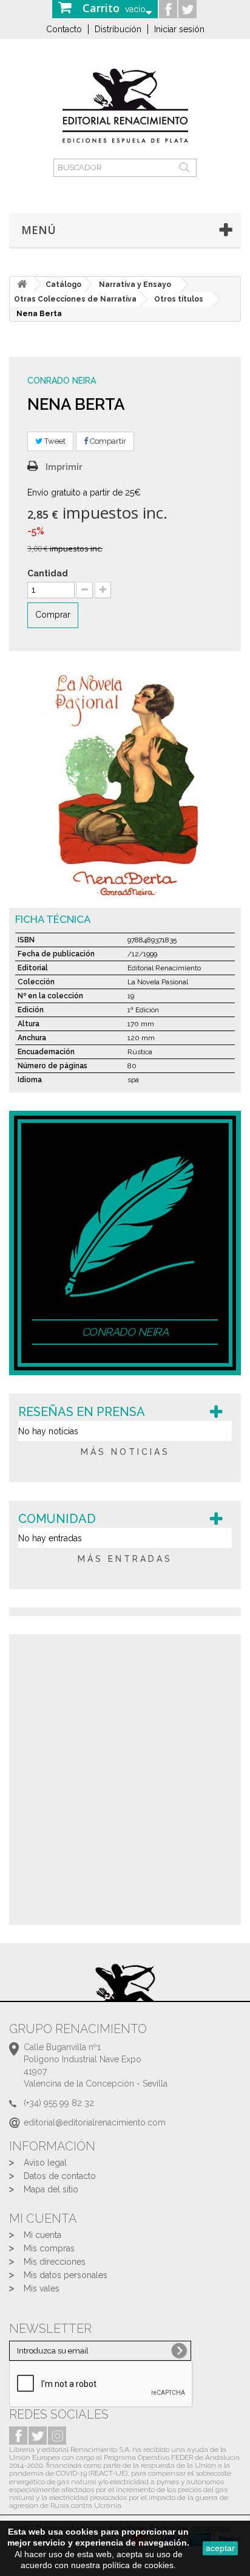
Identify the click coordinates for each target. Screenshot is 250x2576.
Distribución (118, 29)
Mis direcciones (55, 2262)
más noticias (125, 1452)
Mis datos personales (66, 2275)
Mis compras (49, 2248)
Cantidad (48, 573)
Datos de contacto (60, 2176)
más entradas (125, 1559)
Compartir (107, 441)
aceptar (220, 2548)
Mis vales (42, 2288)
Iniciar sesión (179, 29)
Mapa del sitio (51, 2189)
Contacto (64, 29)
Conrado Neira (62, 381)
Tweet (54, 441)
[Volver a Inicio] (22, 284)
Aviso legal (45, 2163)
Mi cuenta (42, 2235)
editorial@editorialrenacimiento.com (95, 2122)
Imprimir (64, 467)
